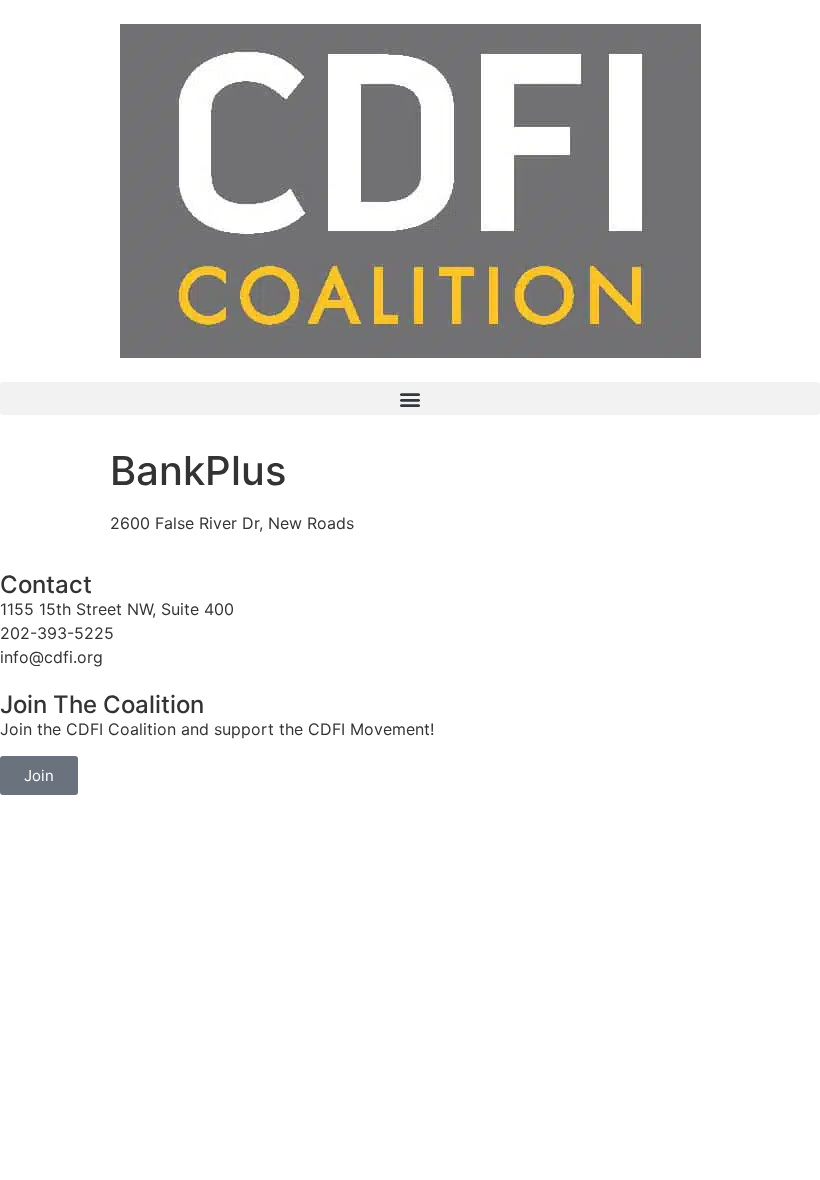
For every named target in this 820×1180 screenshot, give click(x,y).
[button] (410, 398)
